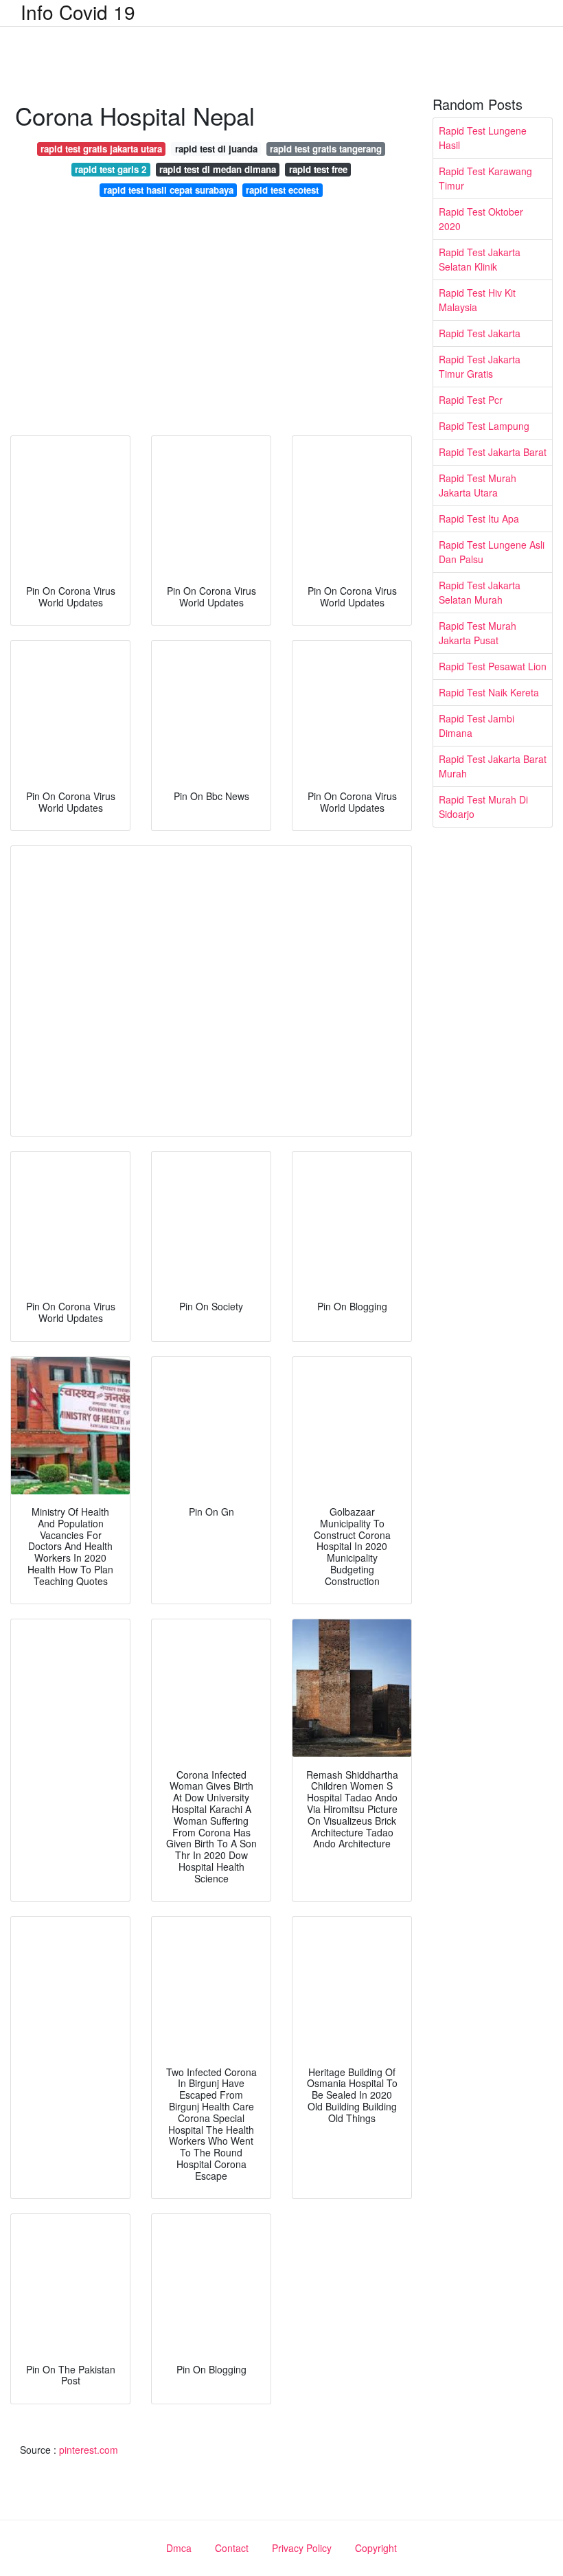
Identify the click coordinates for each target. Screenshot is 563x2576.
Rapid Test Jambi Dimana (476, 726)
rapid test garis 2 (111, 169)
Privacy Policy (302, 2548)
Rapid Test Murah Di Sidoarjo (483, 807)
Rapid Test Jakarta (480, 333)
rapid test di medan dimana (218, 169)
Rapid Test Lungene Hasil (483, 138)
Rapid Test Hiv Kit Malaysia (477, 300)
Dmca (179, 2548)
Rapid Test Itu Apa (479, 518)
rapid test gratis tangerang (326, 149)
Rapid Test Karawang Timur (485, 178)
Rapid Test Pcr (471, 400)
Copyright (376, 2548)
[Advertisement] (211, 320)
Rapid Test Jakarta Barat (493, 452)
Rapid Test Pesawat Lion (493, 666)
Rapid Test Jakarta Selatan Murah (480, 592)
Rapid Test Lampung (484, 426)
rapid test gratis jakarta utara (101, 149)
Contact (232, 2548)
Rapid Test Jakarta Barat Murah (493, 766)
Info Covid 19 (78, 12)
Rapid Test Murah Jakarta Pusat (478, 633)
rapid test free (318, 169)
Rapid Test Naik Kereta (489, 692)
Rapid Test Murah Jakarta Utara (478, 485)
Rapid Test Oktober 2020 (481, 219)
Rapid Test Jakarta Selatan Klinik (480, 259)
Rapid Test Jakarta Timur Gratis (480, 366)
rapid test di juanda (216, 149)
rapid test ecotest (282, 190)
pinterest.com (89, 2450)
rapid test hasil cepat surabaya (169, 190)
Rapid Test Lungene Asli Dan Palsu (492, 552)
